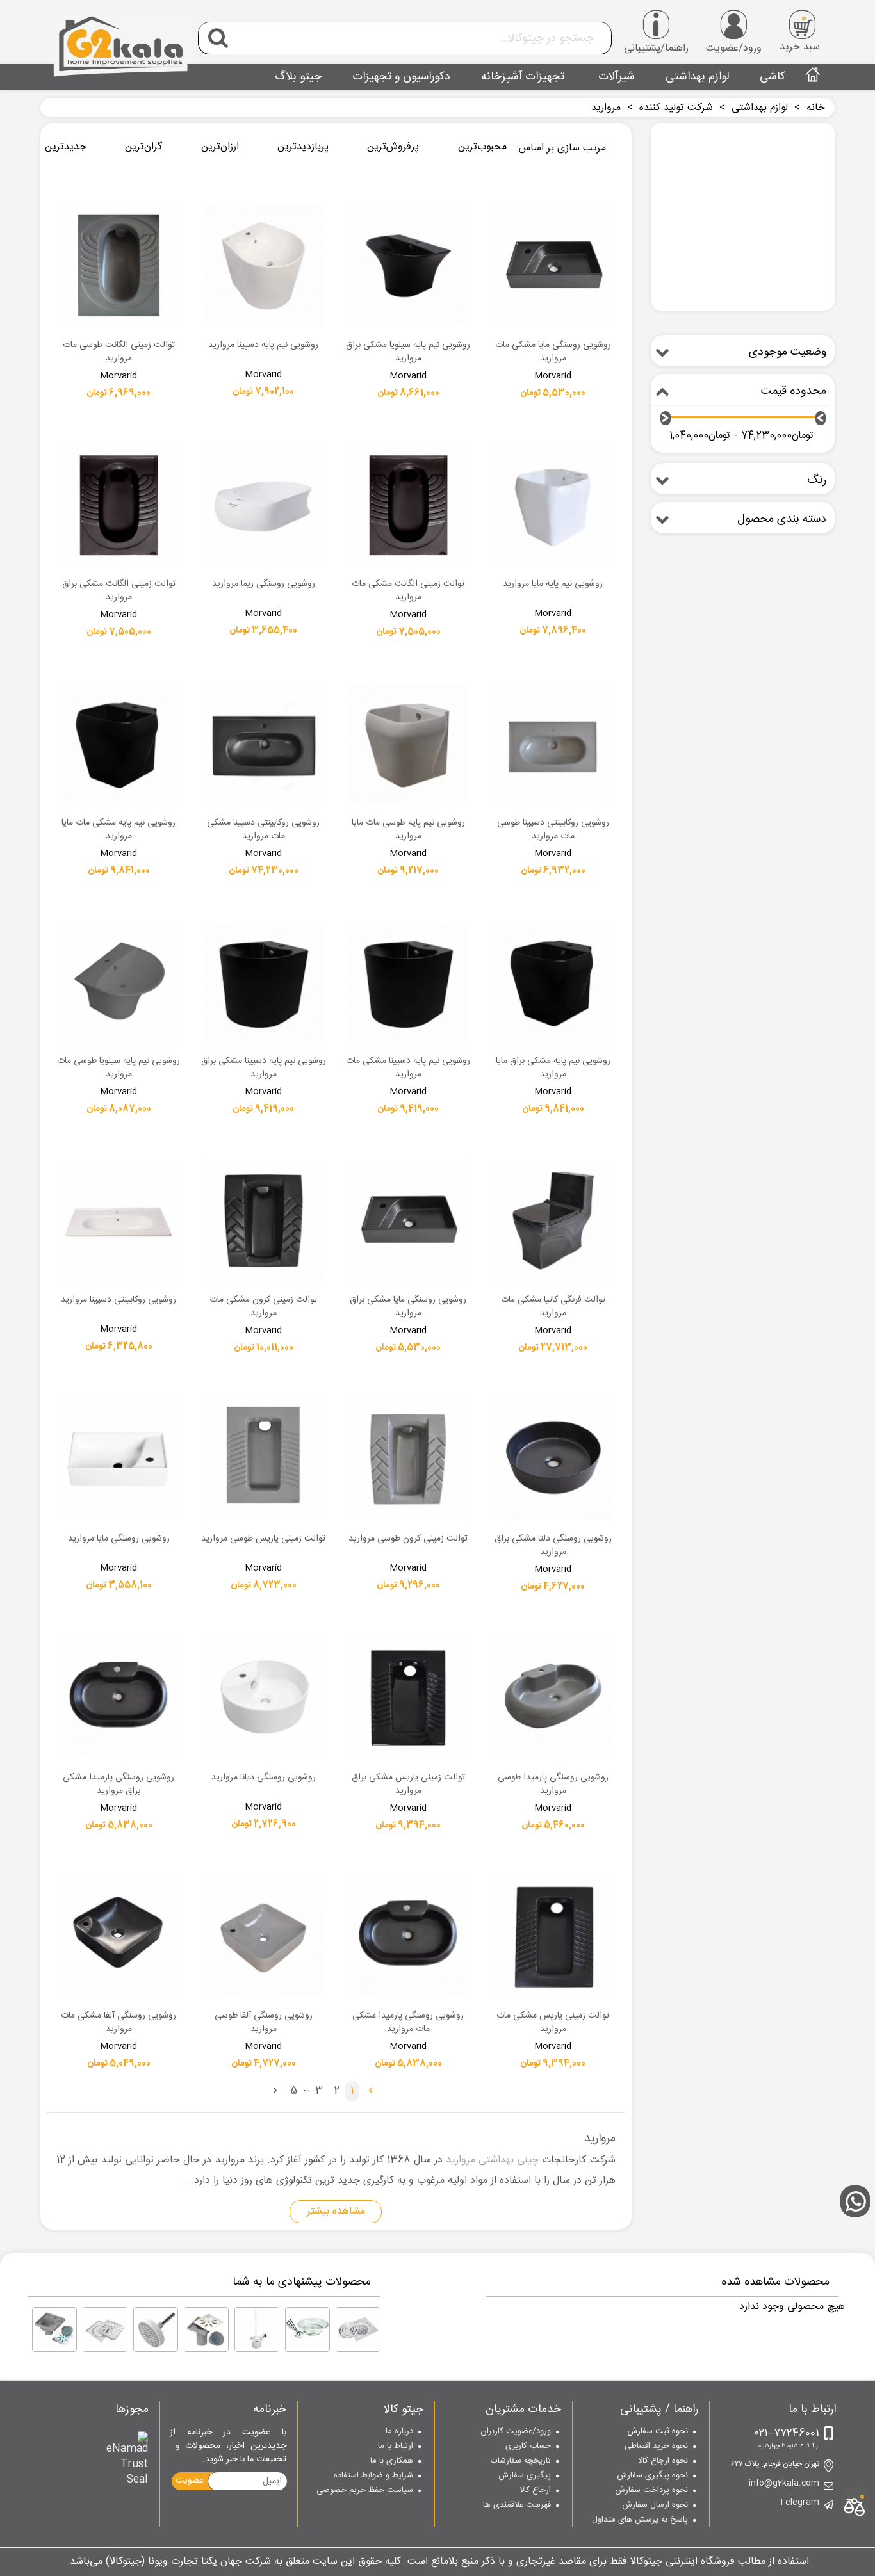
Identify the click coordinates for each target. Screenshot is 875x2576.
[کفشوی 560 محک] (105, 2329)
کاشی (773, 77)
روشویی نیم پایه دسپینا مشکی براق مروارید (264, 1068)
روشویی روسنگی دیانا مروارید (264, 1778)
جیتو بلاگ (298, 77)
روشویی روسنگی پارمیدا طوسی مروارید (553, 1785)
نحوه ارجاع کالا (663, 2461)
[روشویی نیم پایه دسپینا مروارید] (263, 266)
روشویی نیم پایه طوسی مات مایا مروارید (408, 830)
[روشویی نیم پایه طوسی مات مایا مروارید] (408, 743)
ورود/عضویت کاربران (516, 2432)
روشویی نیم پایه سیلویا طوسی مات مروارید (119, 1068)
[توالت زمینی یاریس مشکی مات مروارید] (553, 1936)
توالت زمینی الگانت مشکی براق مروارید (119, 591)
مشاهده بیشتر (336, 2211)
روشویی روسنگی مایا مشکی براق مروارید (408, 1307)
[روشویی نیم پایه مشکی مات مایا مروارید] (119, 743)
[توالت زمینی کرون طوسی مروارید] (408, 1459)
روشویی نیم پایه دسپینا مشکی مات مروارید (408, 1068)
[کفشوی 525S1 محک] (206, 2329)
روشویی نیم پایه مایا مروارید (553, 585)
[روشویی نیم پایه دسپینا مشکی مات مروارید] (408, 982)
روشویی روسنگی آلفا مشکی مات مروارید (119, 2023)
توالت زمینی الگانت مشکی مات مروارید (408, 591)
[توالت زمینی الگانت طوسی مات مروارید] (119, 266)
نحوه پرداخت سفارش (651, 2491)
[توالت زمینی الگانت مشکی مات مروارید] (408, 505)
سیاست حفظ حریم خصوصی (365, 2491)
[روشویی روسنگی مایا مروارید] (119, 1459)
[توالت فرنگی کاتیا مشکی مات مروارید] (553, 1220)
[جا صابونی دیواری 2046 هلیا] (307, 2329)
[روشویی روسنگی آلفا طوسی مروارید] (263, 1936)
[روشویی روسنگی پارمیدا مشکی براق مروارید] (119, 1697)
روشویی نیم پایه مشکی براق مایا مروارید (553, 1068)
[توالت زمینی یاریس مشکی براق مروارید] (408, 1697)
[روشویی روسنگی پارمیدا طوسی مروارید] (553, 1697)
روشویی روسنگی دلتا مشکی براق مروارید (553, 1546)
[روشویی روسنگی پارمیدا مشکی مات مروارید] (408, 1936)
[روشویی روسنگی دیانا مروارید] (263, 1697)
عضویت (190, 2481)
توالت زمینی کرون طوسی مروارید (408, 1539)
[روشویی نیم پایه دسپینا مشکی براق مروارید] (263, 982)
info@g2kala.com (784, 2484)
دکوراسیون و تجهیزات (401, 77)
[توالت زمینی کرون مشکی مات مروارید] (263, 1220)
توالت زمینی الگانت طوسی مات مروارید (119, 352)
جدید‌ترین (66, 147)
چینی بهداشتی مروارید (492, 2160)
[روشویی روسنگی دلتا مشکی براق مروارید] (553, 1459)
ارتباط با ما (396, 2447)
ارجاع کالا (535, 2491)
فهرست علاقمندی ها (517, 2506)
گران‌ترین (143, 147)
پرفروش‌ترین (393, 147)
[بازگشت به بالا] (859, 2116)
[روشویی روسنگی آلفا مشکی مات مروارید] (119, 1936)
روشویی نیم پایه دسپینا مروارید (263, 346)
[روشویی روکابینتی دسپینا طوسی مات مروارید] (553, 743)
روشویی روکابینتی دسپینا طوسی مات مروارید (553, 830)
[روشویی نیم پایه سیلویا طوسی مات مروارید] (119, 982)
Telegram (799, 2503)
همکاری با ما (392, 2461)
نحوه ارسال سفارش (655, 2506)
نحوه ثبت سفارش (658, 2432)
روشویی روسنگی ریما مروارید (264, 585)
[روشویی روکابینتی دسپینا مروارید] (119, 1220)
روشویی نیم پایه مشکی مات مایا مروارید (119, 830)
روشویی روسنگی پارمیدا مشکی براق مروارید (119, 1785)
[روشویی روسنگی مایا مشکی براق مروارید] (408, 1220)
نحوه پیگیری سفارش (652, 2476)
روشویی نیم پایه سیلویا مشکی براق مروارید (408, 352)
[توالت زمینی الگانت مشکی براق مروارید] (119, 505)
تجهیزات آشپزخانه (523, 77)
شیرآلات (615, 77)
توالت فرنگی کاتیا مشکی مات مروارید (553, 1307)
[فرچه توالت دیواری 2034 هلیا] (257, 2329)
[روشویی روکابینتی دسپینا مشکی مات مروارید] (263, 743)
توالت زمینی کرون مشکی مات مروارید (263, 1307)
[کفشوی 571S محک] (54, 2329)
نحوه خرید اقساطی (656, 2447)
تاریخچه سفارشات (521, 2461)
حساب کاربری (528, 2447)
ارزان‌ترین (220, 147)
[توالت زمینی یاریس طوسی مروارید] (263, 1459)
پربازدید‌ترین (303, 147)
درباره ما (399, 2432)
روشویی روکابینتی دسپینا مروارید (119, 1300)
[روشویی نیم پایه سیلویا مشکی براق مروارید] (408, 266)
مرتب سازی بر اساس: (561, 148)
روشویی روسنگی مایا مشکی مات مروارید (553, 352)
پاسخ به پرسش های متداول (640, 2520)
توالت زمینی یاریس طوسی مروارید (263, 1539)
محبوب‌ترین (482, 147)
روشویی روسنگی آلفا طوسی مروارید (264, 2023)
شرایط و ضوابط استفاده (373, 2476)
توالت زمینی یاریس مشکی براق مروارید (408, 1785)
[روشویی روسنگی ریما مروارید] (263, 505)
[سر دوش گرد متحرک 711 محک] (156, 2329)
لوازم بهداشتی (697, 77)
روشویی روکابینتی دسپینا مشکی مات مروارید (263, 830)
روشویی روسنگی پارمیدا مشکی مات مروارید (408, 2023)
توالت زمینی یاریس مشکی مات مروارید (553, 2023)
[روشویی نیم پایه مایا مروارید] (553, 505)
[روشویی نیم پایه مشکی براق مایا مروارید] (553, 982)
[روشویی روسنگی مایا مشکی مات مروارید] (553, 266)
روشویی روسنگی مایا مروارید (119, 1539)
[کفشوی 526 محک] (358, 2329)
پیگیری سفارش (525, 2476)
